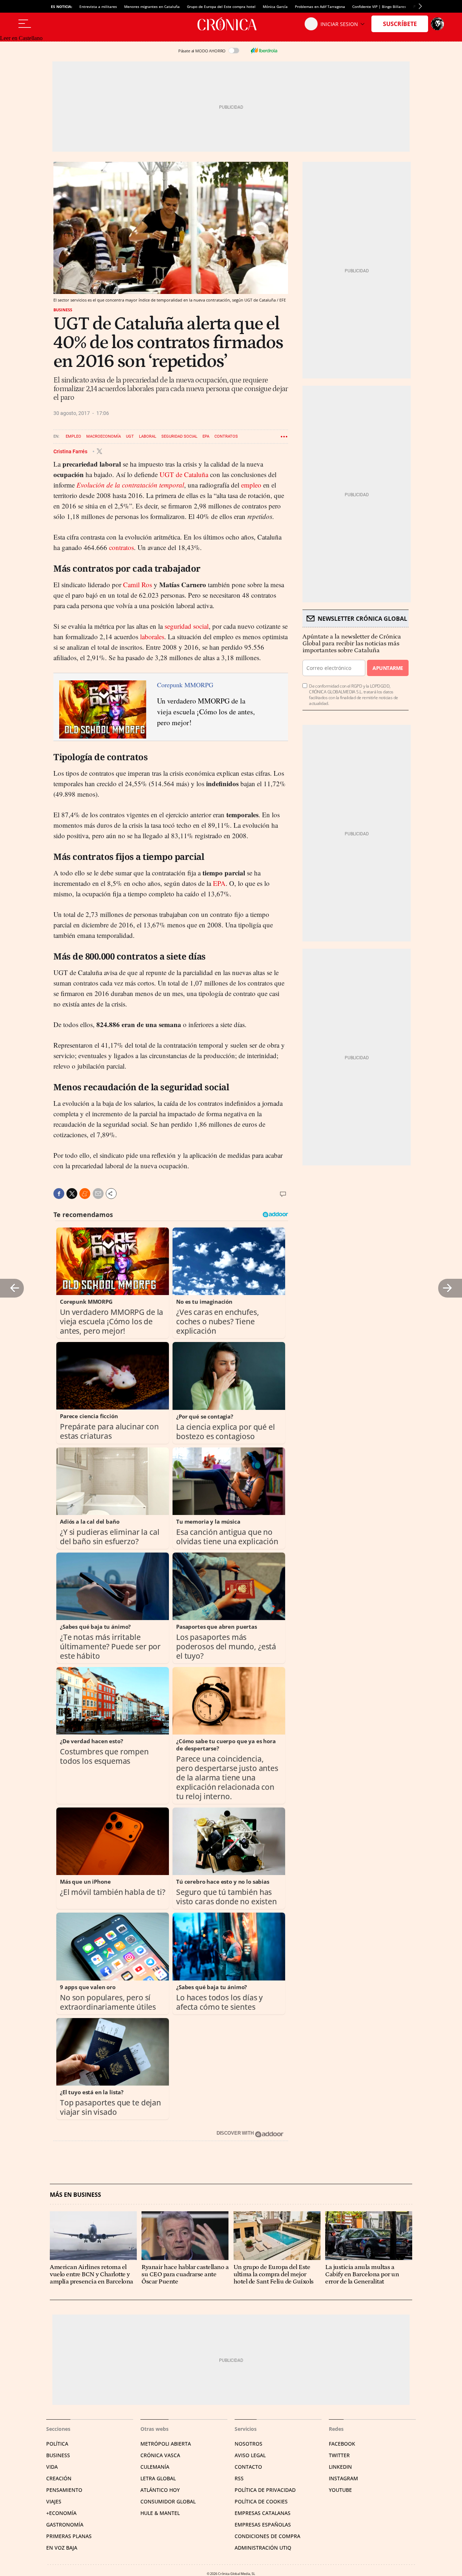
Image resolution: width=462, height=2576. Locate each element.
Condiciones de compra (267, 2536)
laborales (152, 637)
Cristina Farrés (71, 451)
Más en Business (75, 2195)
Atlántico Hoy (160, 2490)
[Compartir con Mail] (98, 1194)
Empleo (73, 436)
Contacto (248, 2467)
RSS (239, 2478)
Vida (52, 2467)
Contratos (226, 436)
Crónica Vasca (160, 2455)
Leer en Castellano (21, 38)
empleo (251, 485)
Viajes (54, 2501)
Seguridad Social (179, 436)
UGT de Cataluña (185, 474)
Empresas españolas (263, 2525)
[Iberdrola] (264, 51)
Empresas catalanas (263, 2513)
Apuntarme (388, 668)
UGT (130, 436)
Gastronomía (65, 2525)
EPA (206, 436)
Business (63, 310)
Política (57, 2444)
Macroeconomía (104, 436)
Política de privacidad (265, 2490)
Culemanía (155, 2467)
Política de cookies (261, 2501)
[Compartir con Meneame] (85, 1194)
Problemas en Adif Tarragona (320, 7)
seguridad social (187, 626)
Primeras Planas (69, 2536)
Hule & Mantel (160, 2513)
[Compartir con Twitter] (72, 1194)
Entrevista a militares (98, 7)
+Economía (61, 2513)
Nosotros (249, 2444)
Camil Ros (138, 585)
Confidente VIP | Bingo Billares (379, 7)
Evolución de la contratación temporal (130, 485)
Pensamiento (64, 2490)
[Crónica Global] (231, 24)
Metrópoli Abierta (166, 2444)
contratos (121, 547)
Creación (59, 2478)
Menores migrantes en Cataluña (152, 7)
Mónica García (275, 7)
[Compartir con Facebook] (59, 1194)
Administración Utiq (263, 2548)
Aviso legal (250, 2455)
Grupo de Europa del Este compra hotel (221, 7)
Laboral (148, 436)
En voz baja (62, 2548)
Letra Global (158, 2478)
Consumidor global (168, 2501)
